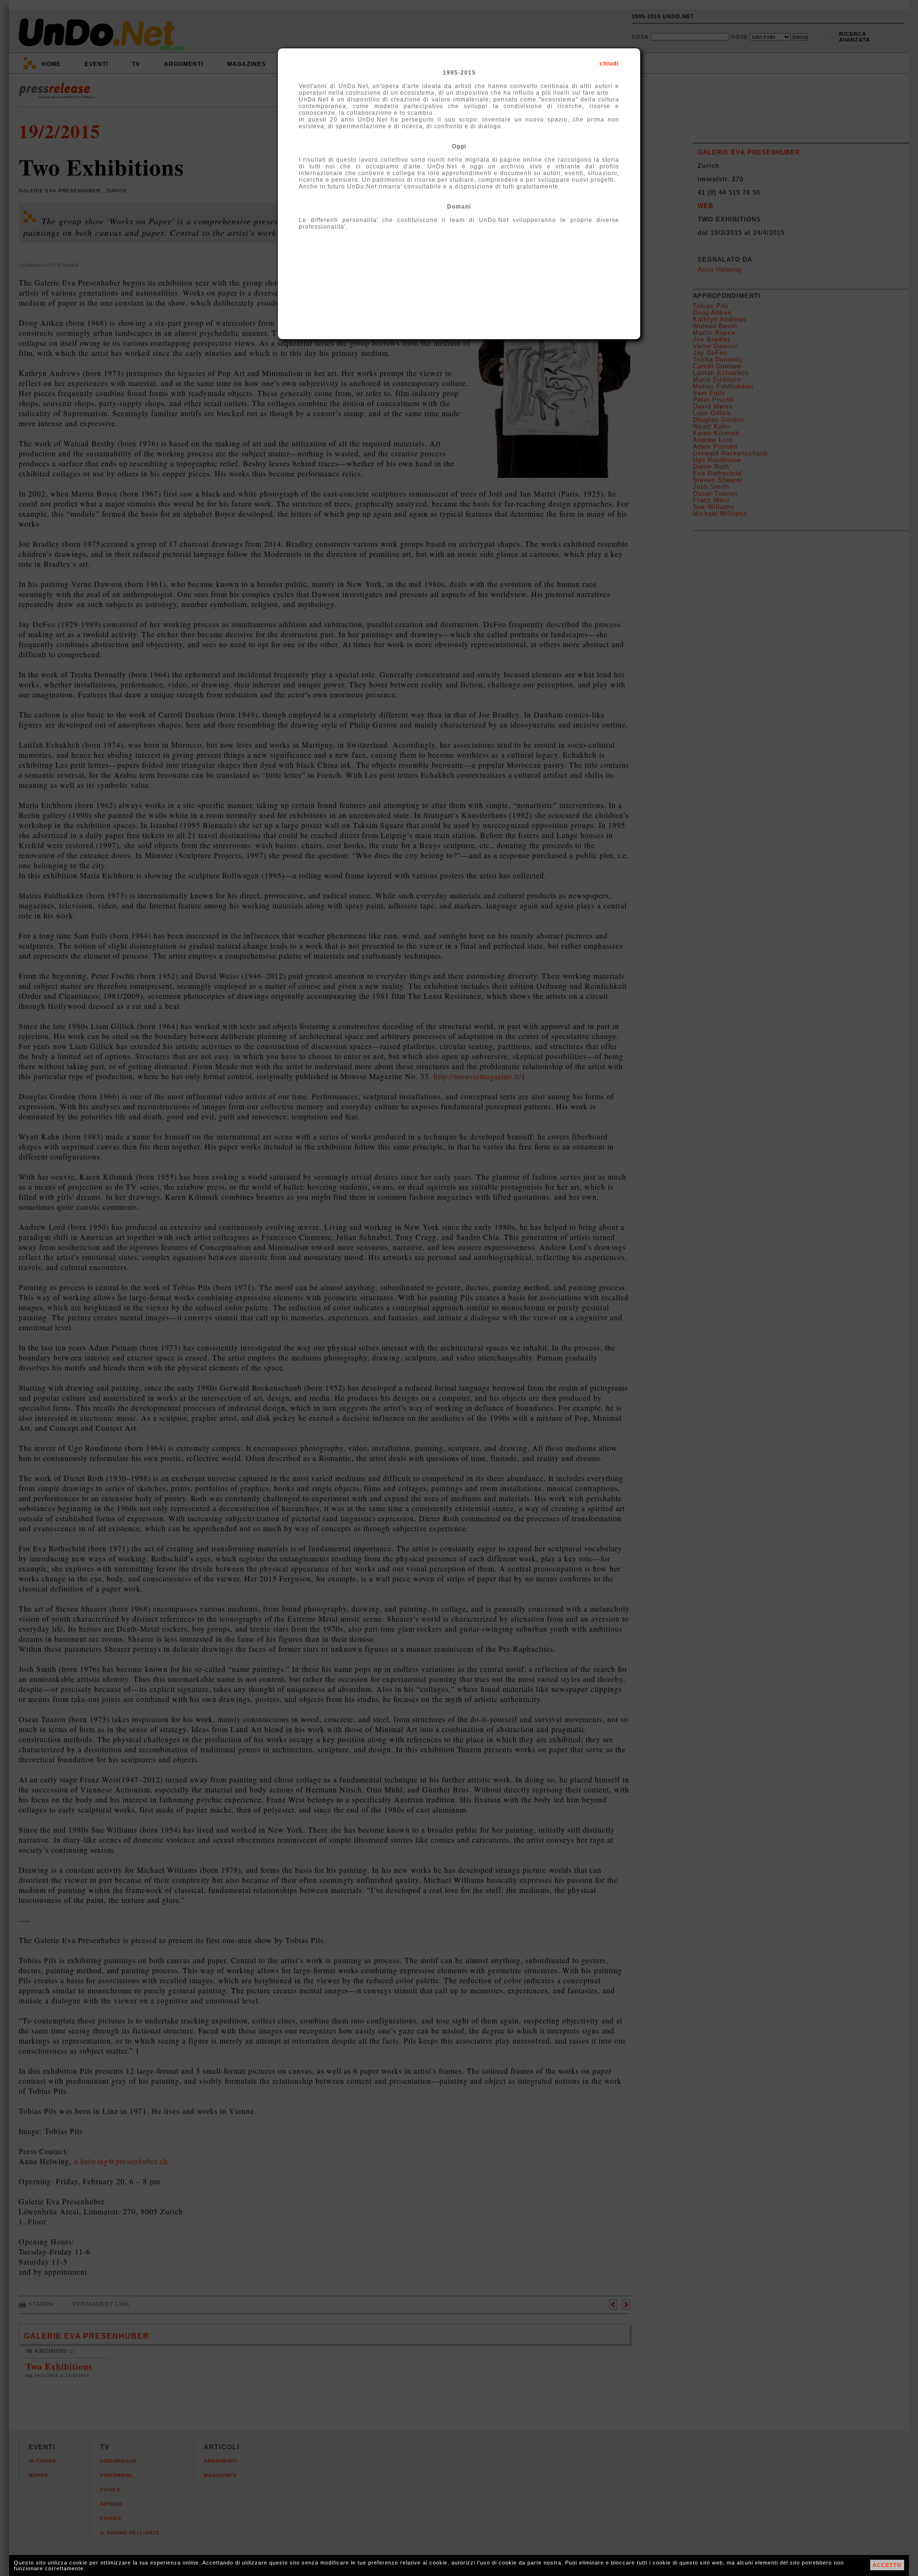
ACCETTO (887, 2565)
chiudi (609, 64)
